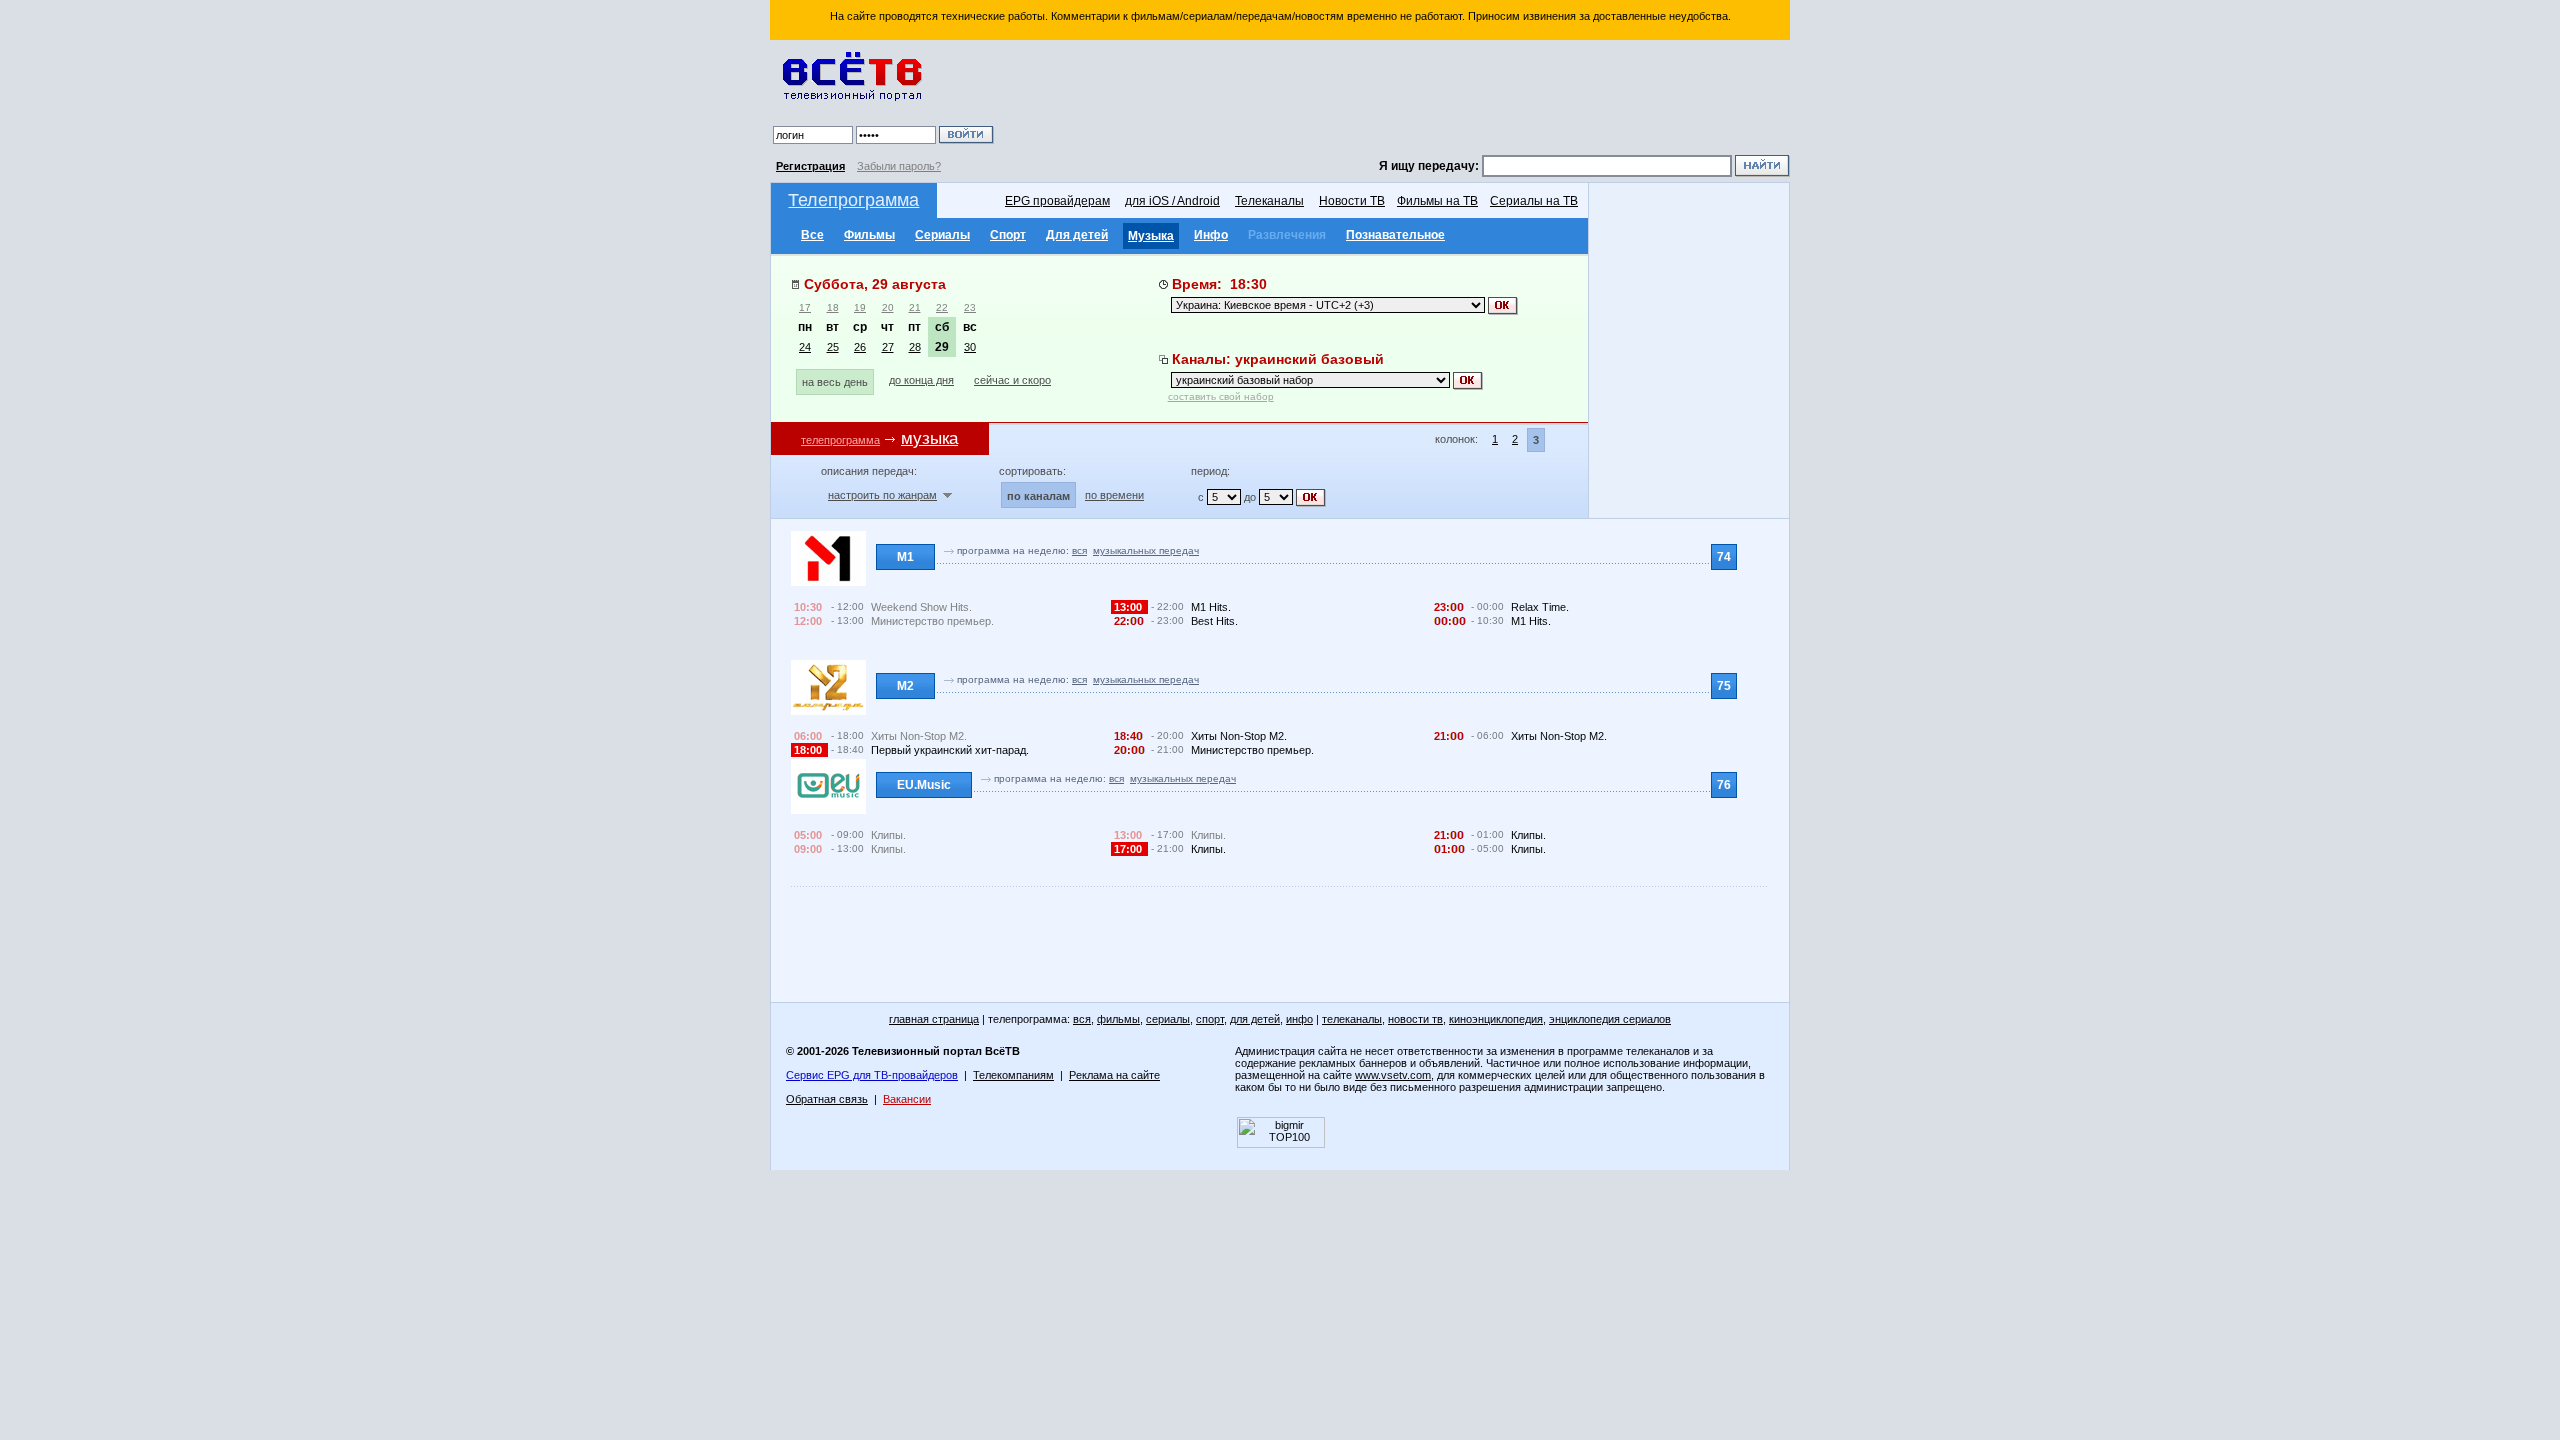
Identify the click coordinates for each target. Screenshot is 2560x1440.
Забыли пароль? (899, 166)
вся (1079, 550)
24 (805, 347)
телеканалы (1352, 1019)
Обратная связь (827, 1099)
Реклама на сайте (1114, 1075)
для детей (1255, 1019)
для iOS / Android (1172, 201)
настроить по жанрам (882, 495)
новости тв (1415, 1019)
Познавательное (1395, 235)
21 (915, 307)
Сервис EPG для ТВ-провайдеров (872, 1075)
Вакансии (907, 1099)
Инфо (1211, 235)
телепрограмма (840, 440)
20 (888, 307)
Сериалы (942, 235)
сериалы (1168, 1019)
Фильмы (869, 235)
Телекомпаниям (1013, 1075)
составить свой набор (1221, 396)
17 (805, 307)
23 (970, 307)
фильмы (1118, 1019)
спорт (1210, 1019)
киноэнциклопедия (1496, 1019)
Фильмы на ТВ (1437, 201)
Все (812, 235)
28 (915, 347)
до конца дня (921, 380)
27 (888, 347)
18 (833, 307)
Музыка (1151, 236)
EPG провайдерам (1057, 201)
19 (860, 307)
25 (833, 347)
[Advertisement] (1395, 100)
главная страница (934, 1019)
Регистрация (810, 166)
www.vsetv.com (1393, 1075)
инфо (1299, 1019)
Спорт (1008, 235)
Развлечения (1287, 235)
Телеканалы (1269, 201)
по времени (1114, 495)
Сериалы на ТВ (1534, 201)
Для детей (1077, 235)
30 (970, 347)
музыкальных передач (1146, 550)
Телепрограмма (853, 200)
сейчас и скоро (1012, 380)
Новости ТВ (1352, 201)
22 (942, 307)
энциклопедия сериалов (1610, 1019)
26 (860, 347)
